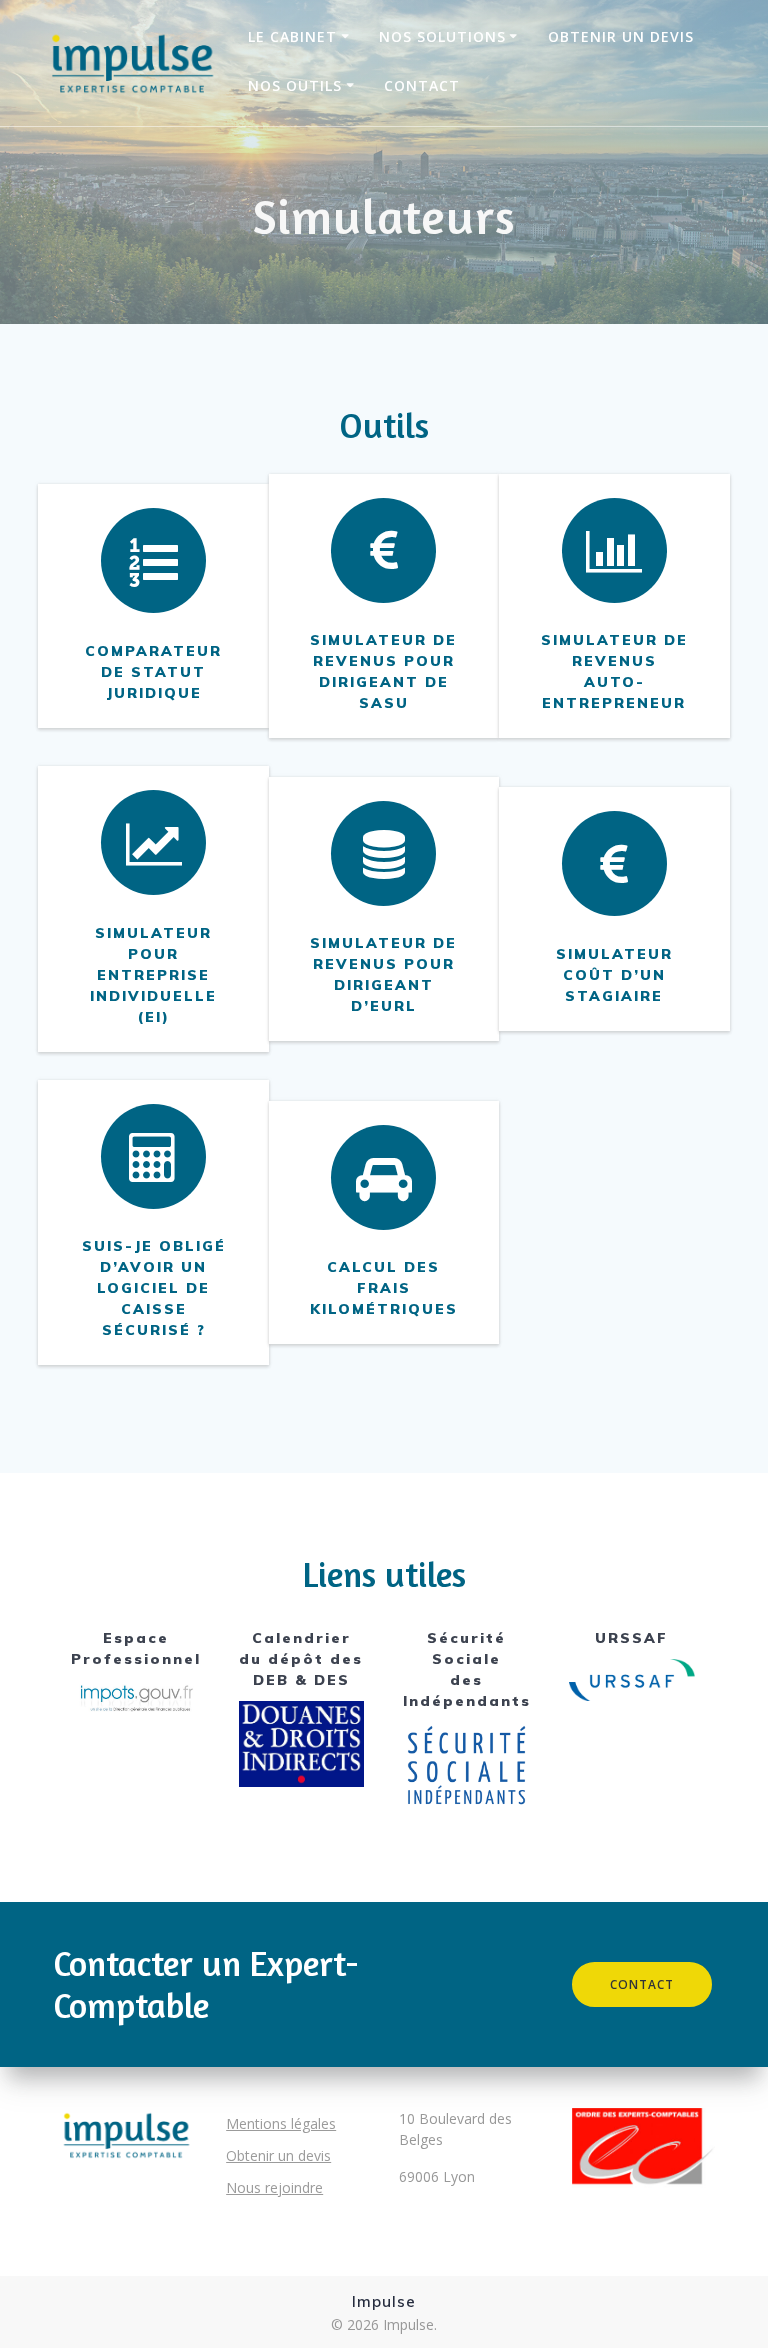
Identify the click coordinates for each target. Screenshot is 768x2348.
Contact (422, 85)
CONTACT (642, 1984)
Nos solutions (442, 36)
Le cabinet (292, 36)
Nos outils (295, 85)
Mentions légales (281, 2123)
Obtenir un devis (621, 36)
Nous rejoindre (274, 2187)
